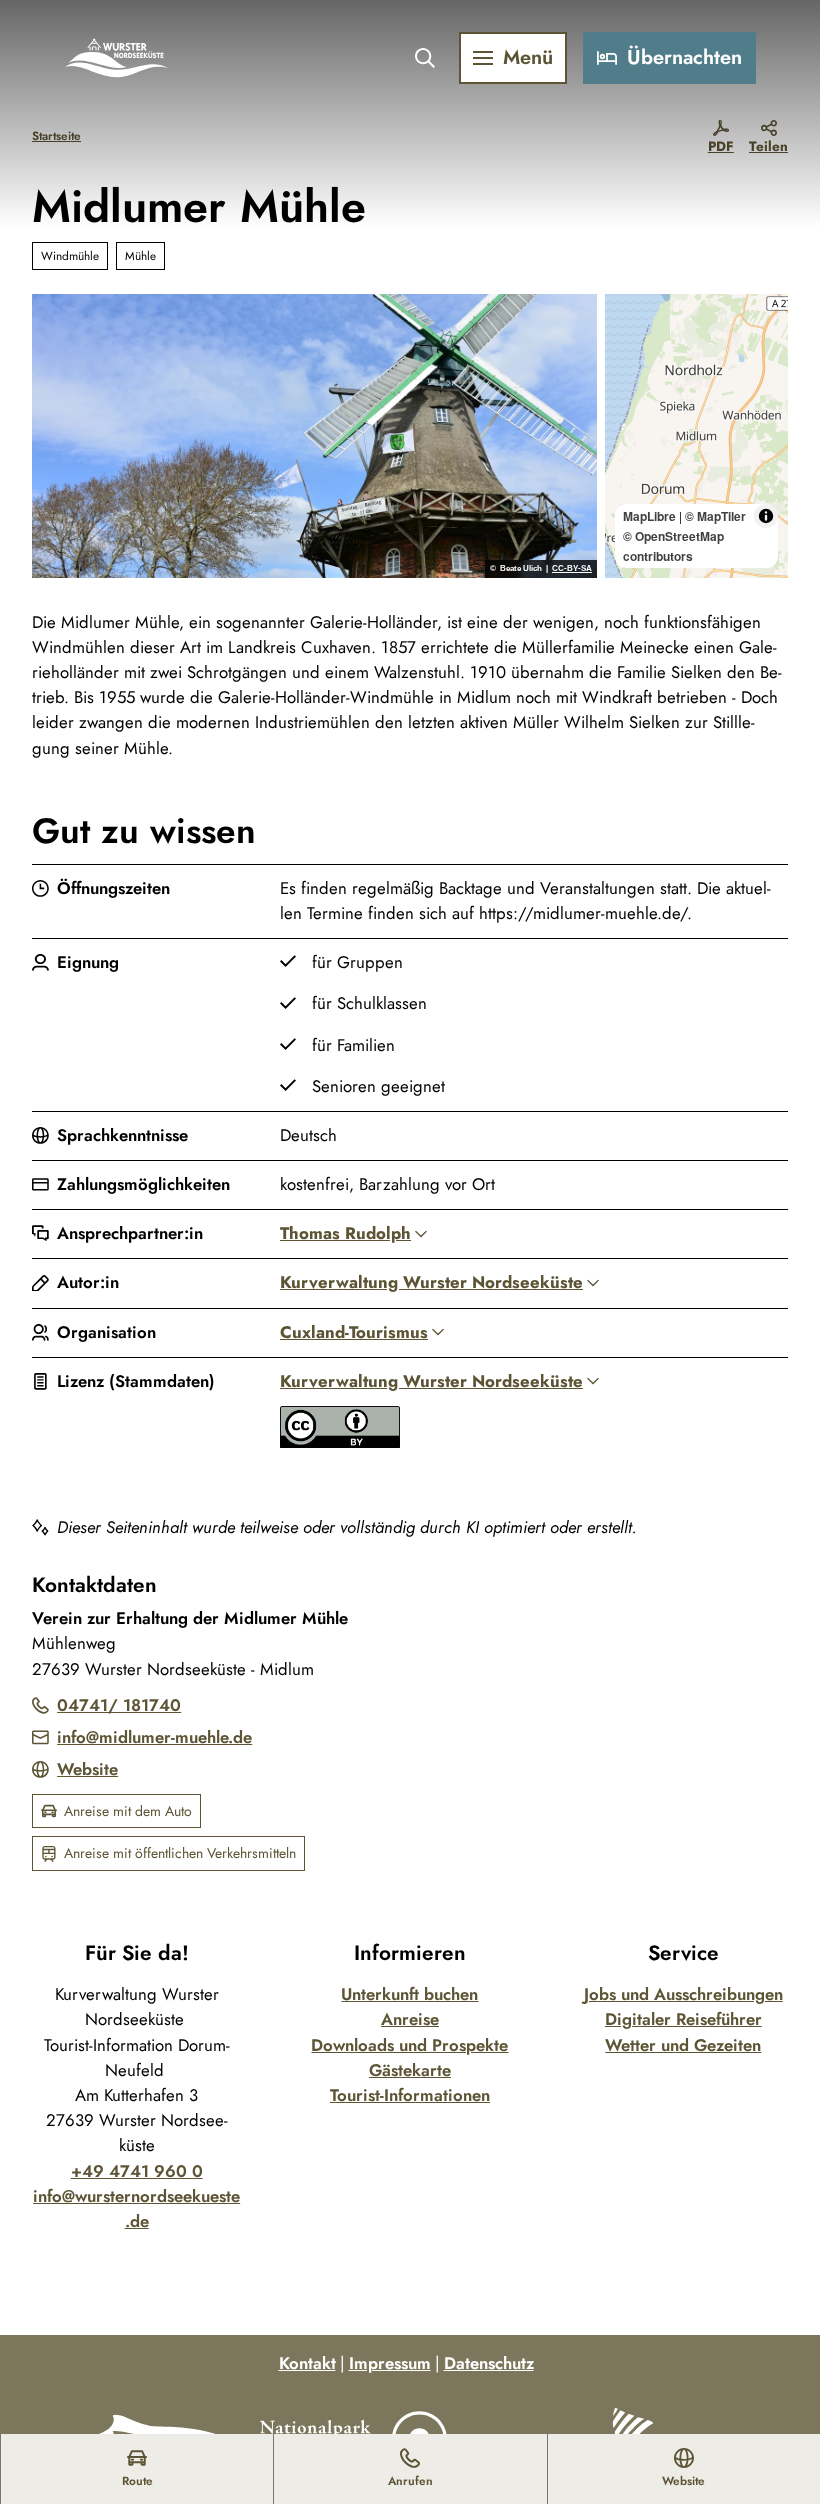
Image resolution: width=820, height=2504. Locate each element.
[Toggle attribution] (766, 516)
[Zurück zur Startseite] (117, 58)
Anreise (410, 2019)
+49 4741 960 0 (137, 2171)
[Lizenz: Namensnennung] (340, 1442)
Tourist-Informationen (410, 2095)
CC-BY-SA (572, 569)
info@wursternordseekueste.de (136, 2208)
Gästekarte (410, 2070)
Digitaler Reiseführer (683, 2019)
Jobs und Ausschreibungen (683, 1994)
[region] (696, 436)
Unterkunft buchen (409, 1994)
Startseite (56, 135)
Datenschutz (489, 2363)
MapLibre (649, 516)
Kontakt (307, 2363)
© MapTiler (715, 516)
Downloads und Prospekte (409, 2045)
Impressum (390, 2363)
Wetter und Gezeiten (683, 2045)
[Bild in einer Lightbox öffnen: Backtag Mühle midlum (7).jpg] (314, 436)
